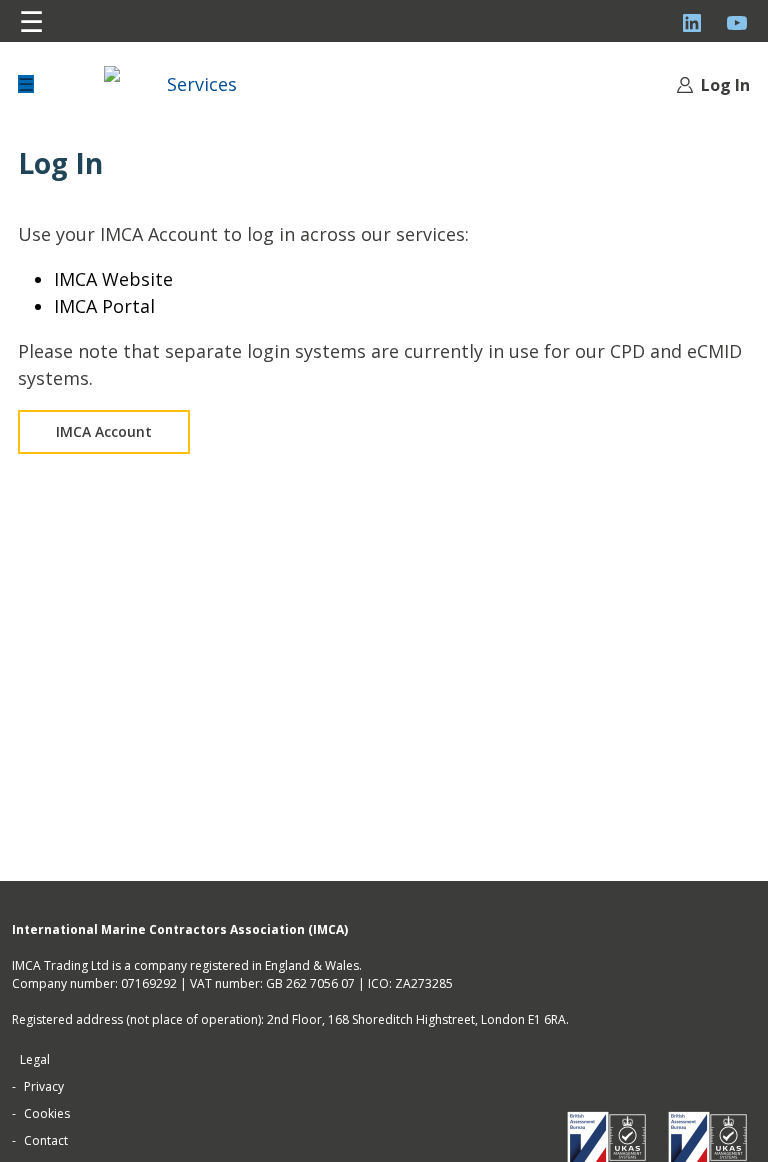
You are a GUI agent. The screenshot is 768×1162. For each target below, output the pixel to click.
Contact (46, 1140)
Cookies (47, 1113)
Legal (35, 1059)
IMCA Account (104, 431)
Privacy (44, 1086)
